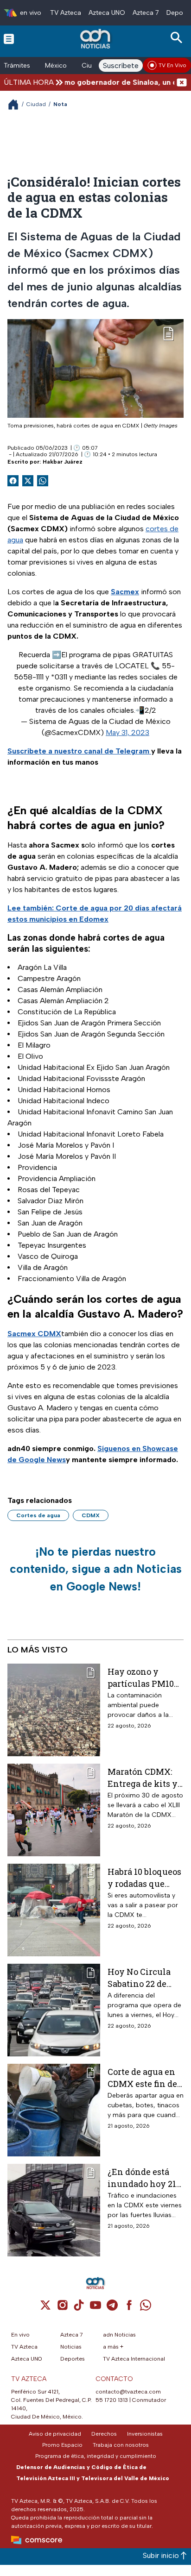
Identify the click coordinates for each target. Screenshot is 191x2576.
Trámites (17, 66)
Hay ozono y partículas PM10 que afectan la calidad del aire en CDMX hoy (146, 1677)
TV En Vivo (172, 65)
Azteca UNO (107, 13)
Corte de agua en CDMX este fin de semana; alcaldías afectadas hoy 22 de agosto (144, 2077)
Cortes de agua (38, 1515)
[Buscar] (178, 38)
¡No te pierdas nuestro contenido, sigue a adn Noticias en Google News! (96, 1569)
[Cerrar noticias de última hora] (182, 82)
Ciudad (36, 104)
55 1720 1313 (112, 2400)
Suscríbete (121, 66)
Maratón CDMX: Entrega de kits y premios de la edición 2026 (143, 1777)
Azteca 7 (146, 13)
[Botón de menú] (9, 38)
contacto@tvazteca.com (128, 2392)
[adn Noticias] (96, 39)
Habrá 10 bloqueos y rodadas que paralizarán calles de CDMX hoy (145, 1877)
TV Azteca (66, 13)
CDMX (91, 1515)
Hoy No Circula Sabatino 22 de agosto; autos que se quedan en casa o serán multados (145, 1977)
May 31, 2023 (127, 732)
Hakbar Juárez (63, 462)
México (56, 66)
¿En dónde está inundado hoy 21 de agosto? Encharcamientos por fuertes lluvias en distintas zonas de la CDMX (146, 2177)
